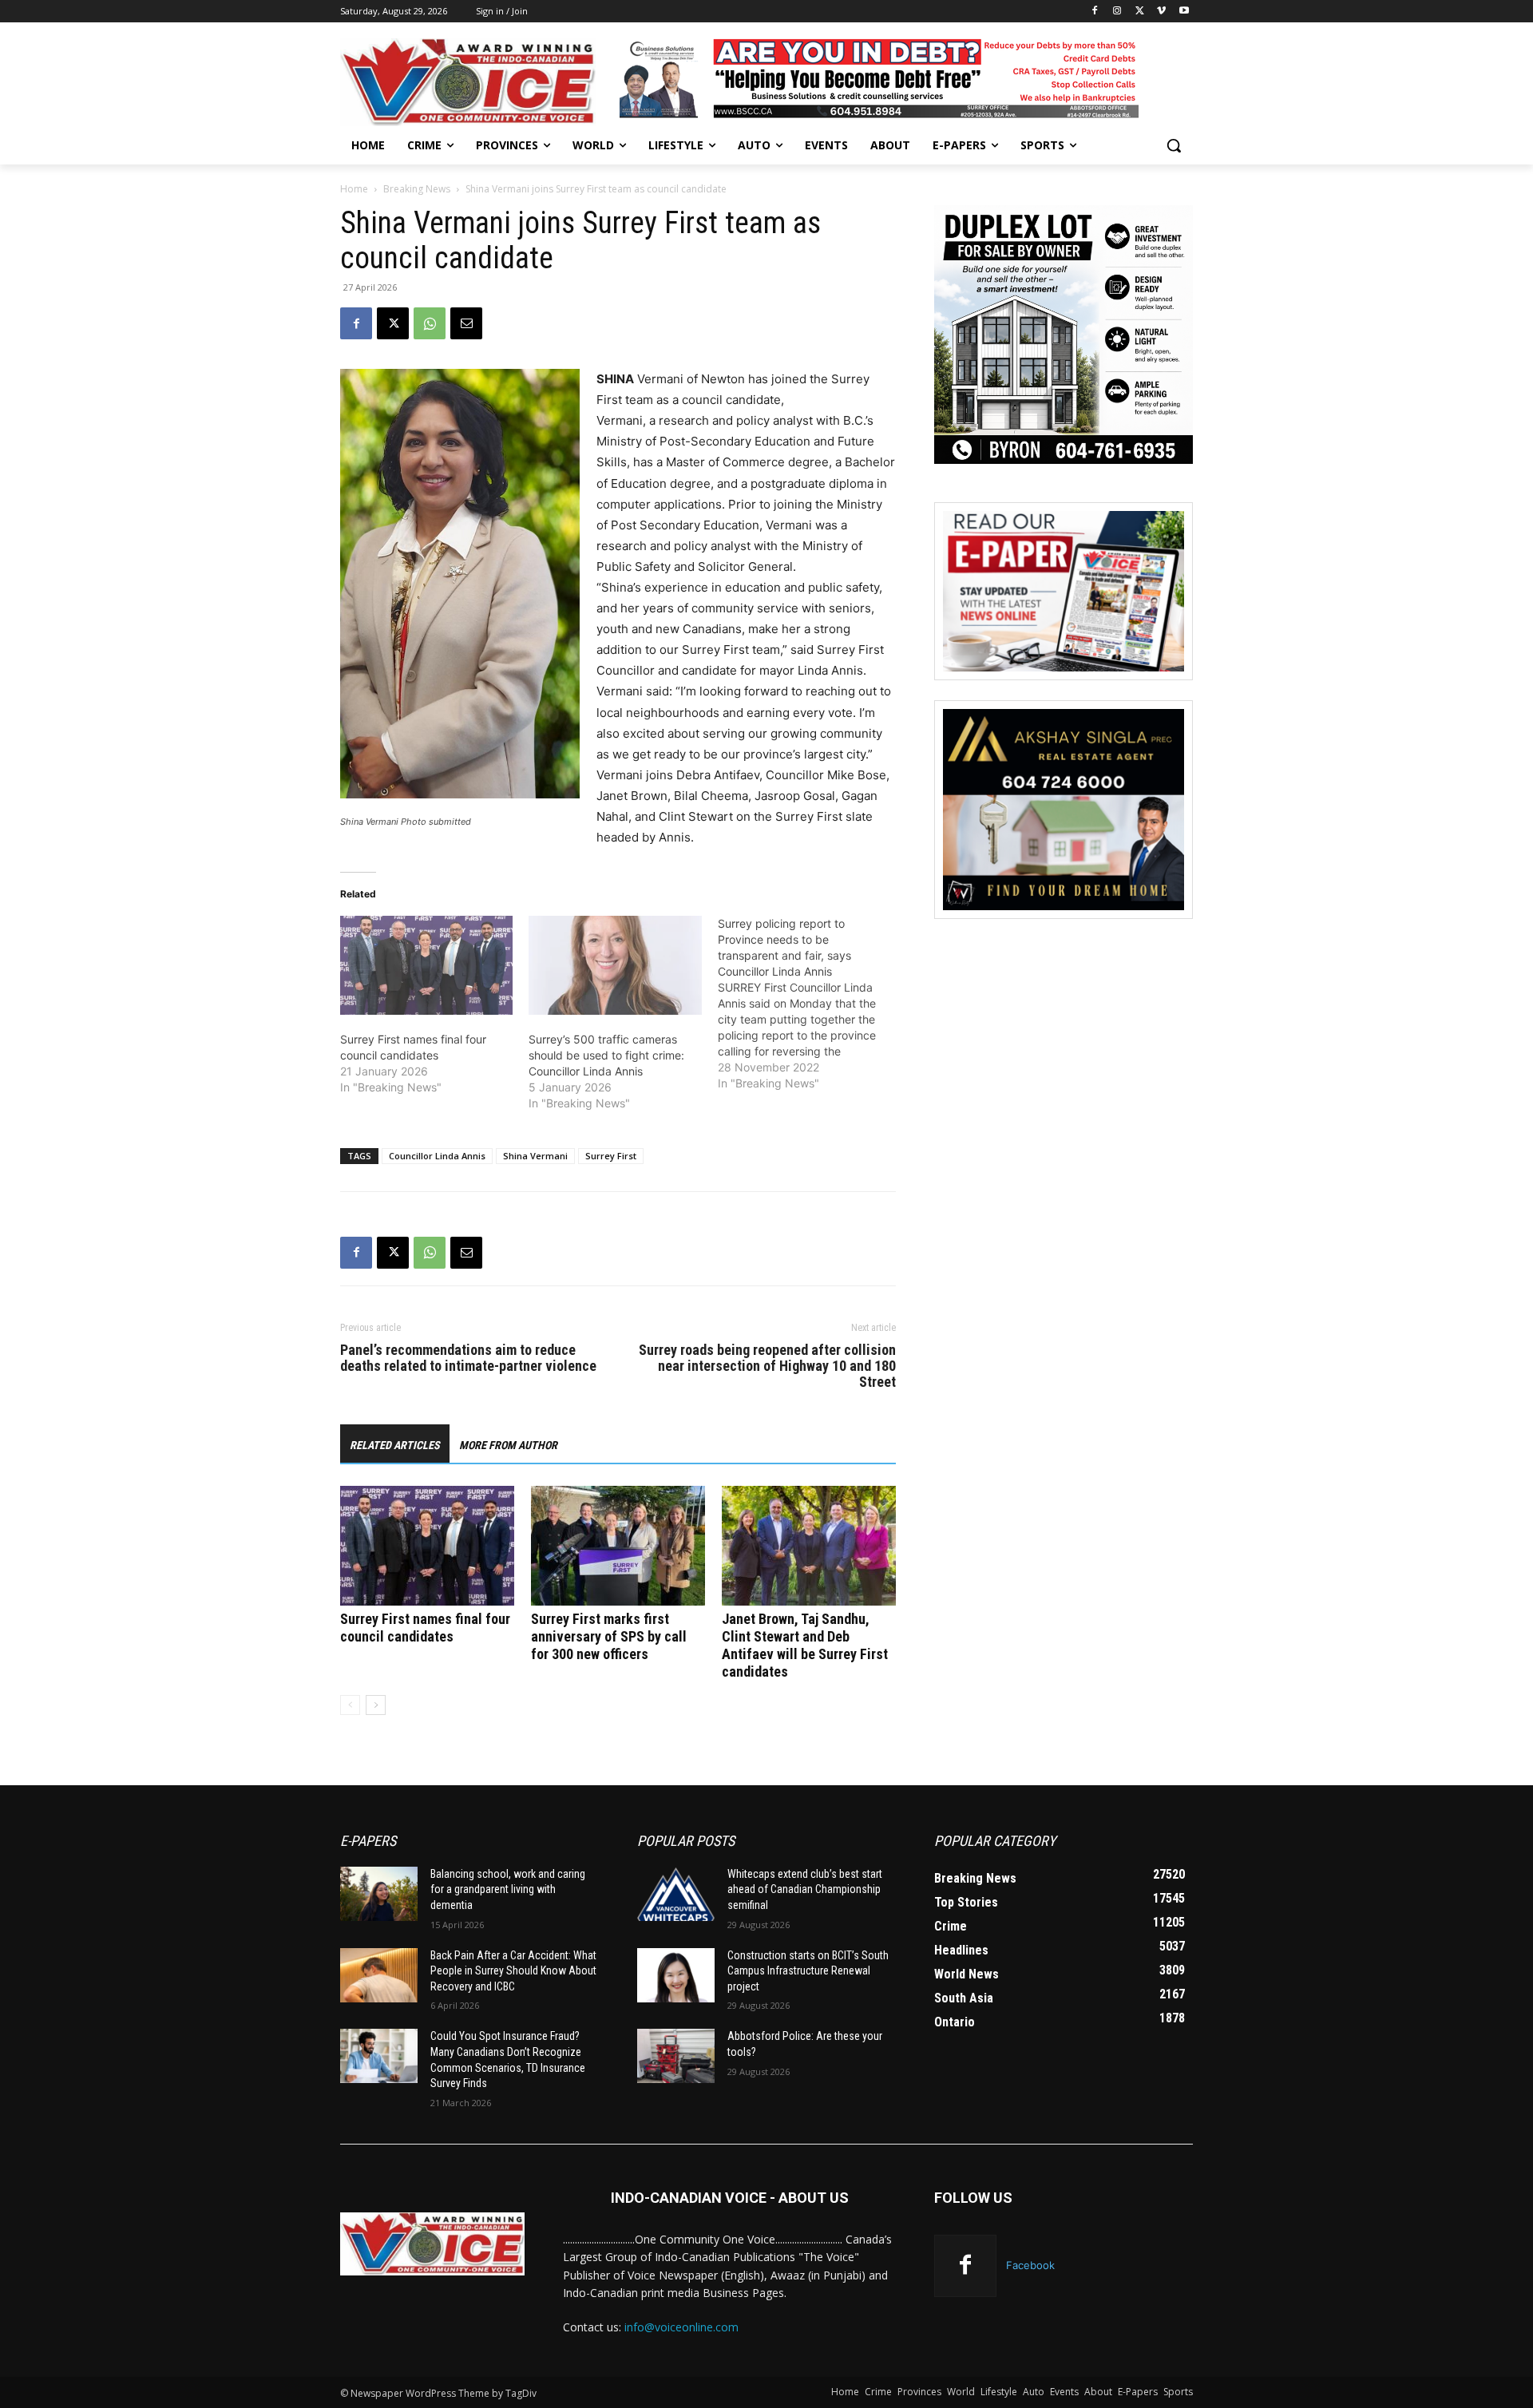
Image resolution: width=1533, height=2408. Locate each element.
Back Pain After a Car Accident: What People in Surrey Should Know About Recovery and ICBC (513, 1971)
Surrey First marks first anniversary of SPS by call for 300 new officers (609, 1636)
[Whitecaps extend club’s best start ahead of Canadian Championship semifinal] (676, 1894)
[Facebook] (1095, 12)
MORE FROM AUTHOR (508, 1445)
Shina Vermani (535, 1156)
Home (354, 189)
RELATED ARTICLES (395, 1445)
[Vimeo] (1161, 12)
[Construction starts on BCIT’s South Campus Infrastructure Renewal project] (676, 1975)
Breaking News (417, 189)
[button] (1174, 145)
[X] (1140, 12)
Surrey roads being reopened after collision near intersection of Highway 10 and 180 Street (767, 1366)
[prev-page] (350, 1705)
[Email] (466, 323)
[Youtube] (1184, 12)
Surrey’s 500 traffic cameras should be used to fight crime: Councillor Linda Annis (606, 1055)
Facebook (1030, 2265)
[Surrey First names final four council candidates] (426, 965)
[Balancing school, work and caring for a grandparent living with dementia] (379, 1894)
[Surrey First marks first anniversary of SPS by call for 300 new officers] (618, 1546)
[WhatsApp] (430, 323)
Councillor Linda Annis (437, 1156)
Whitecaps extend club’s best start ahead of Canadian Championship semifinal (805, 1889)
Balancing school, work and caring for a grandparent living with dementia (508, 1889)
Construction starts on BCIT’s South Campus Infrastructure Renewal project (808, 1971)
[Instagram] (1117, 12)
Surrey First (611, 1156)
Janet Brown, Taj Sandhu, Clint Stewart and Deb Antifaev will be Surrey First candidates (805, 1645)
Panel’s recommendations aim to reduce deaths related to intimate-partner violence (468, 1358)
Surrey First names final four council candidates (425, 1628)
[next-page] (376, 1705)
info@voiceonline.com (681, 2327)
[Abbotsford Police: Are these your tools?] (676, 2056)
